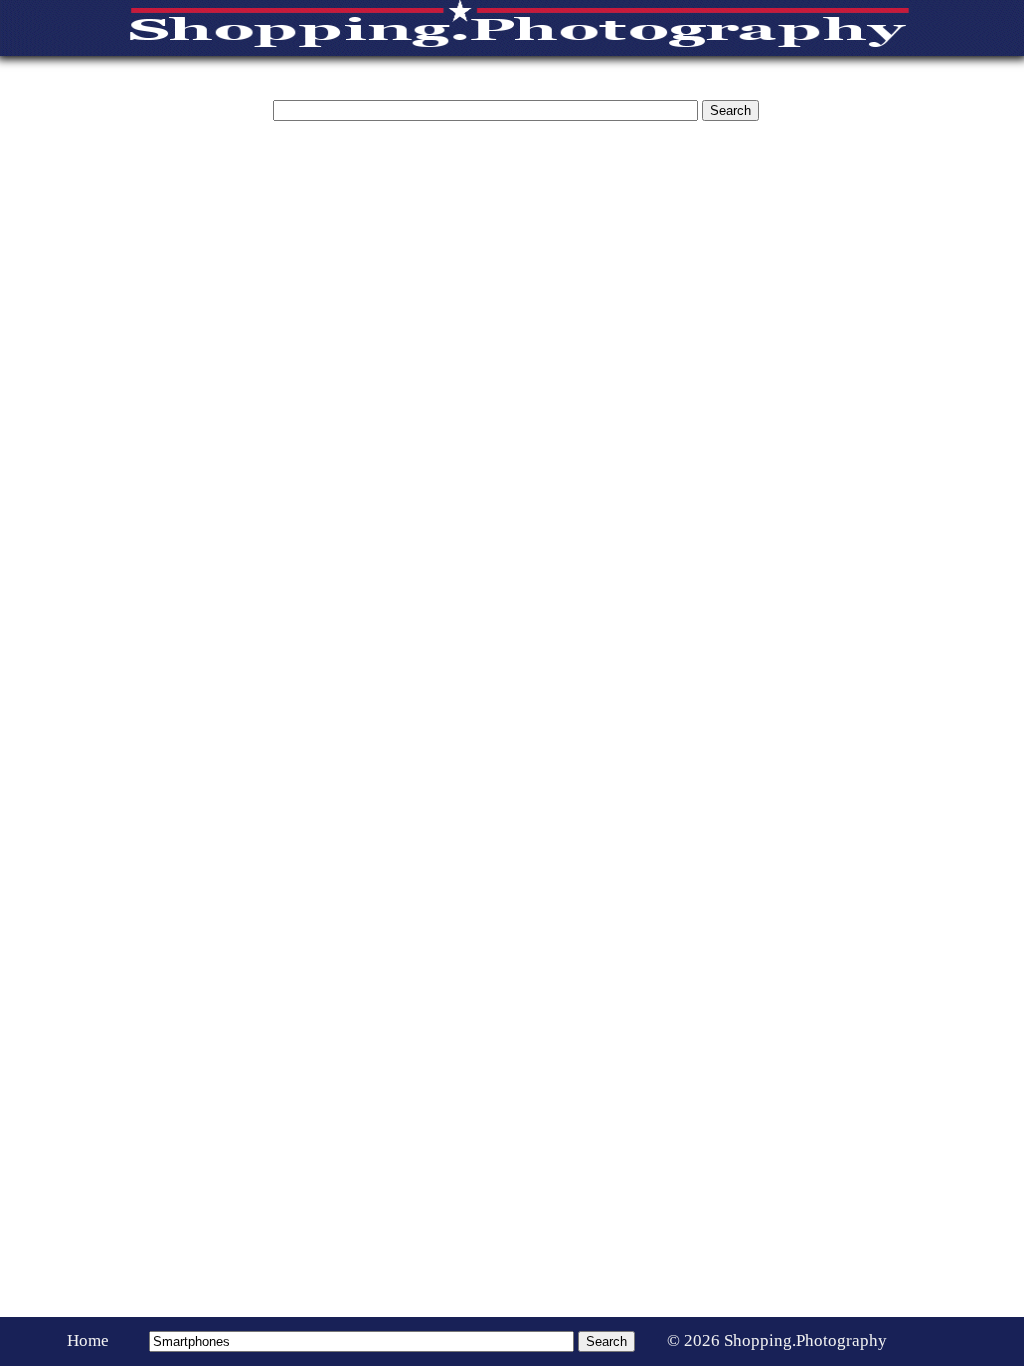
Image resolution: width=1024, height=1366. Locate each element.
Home (88, 1340)
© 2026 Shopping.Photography (777, 1340)
